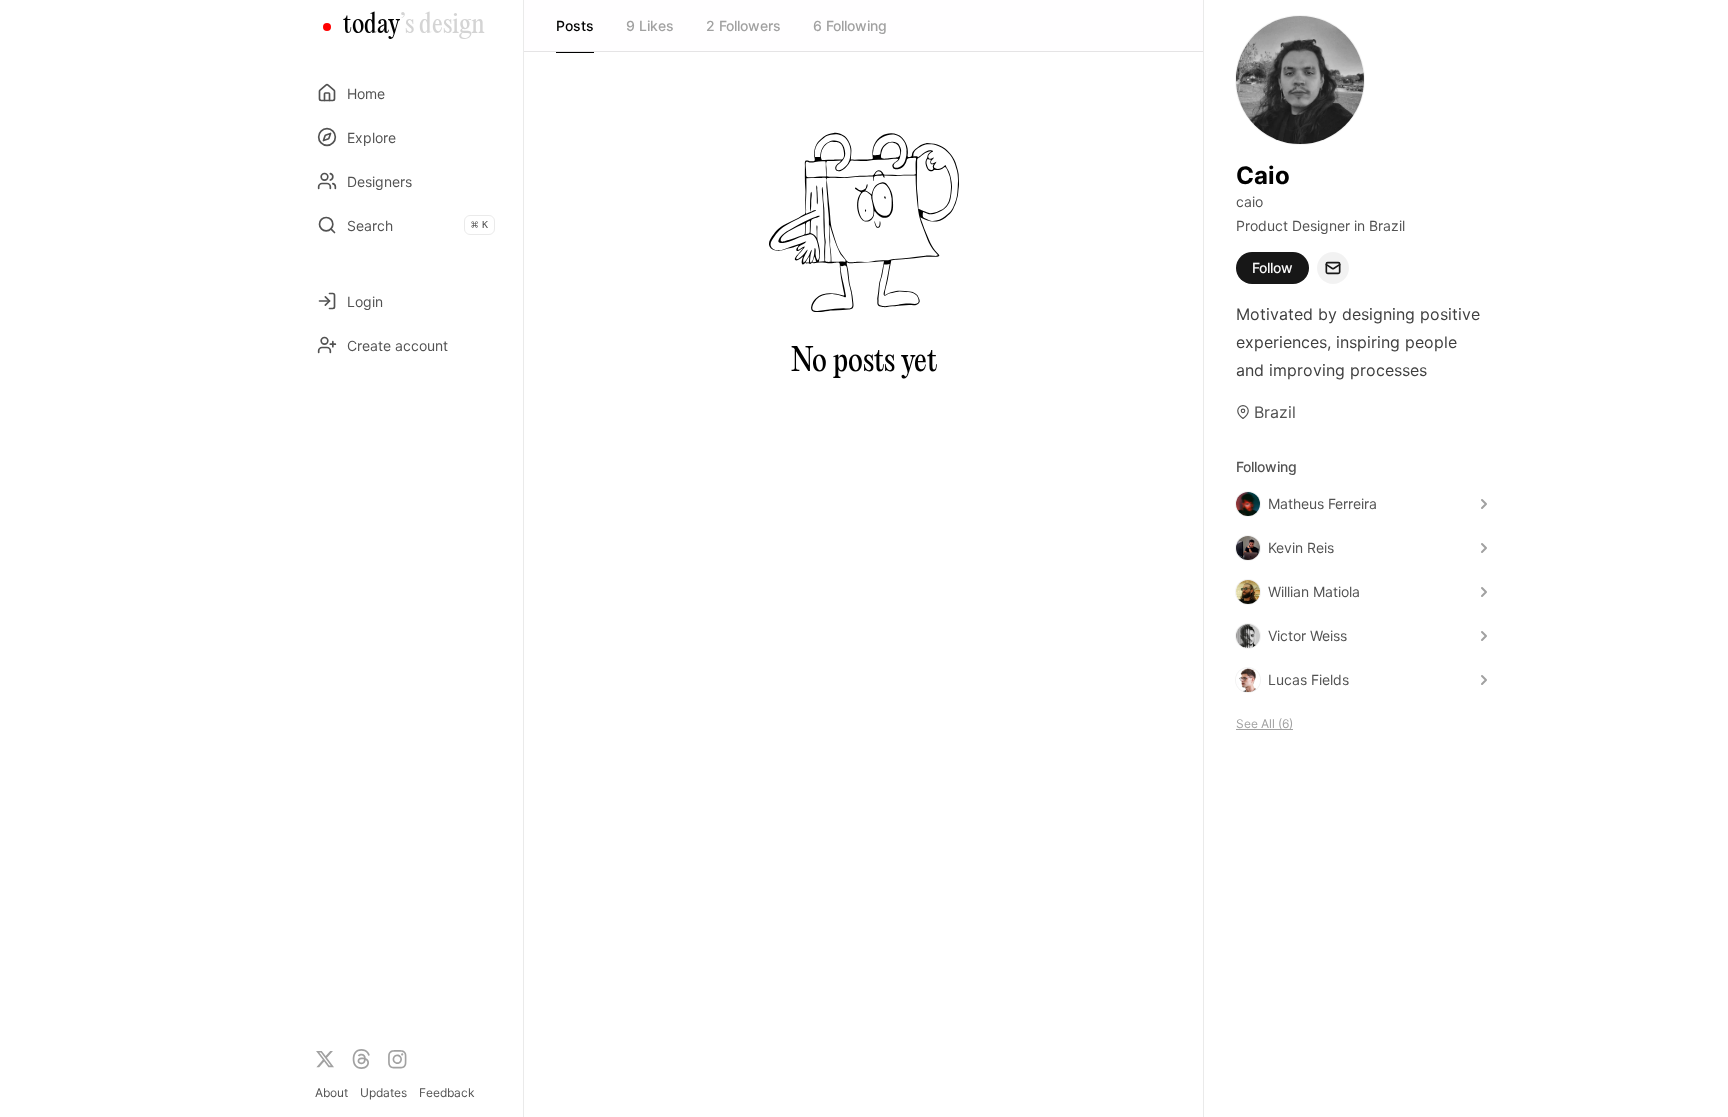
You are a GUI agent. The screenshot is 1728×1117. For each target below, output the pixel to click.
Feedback (447, 1092)
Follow (1272, 267)
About (331, 1092)
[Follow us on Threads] (361, 1059)
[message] (1333, 268)
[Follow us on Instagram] (397, 1059)
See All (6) (1264, 723)
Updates (383, 1092)
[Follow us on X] (325, 1059)
